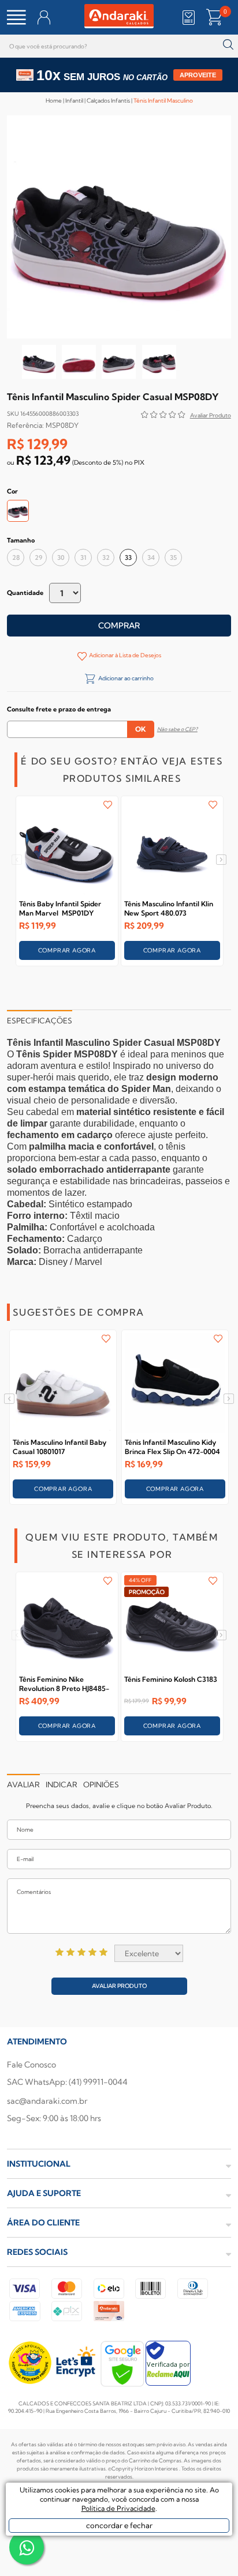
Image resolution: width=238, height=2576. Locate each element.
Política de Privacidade (118, 2508)
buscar (228, 45)
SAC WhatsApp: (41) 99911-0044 (67, 2082)
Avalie (211, 417)
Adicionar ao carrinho (125, 678)
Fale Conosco (31, 2065)
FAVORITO (108, 805)
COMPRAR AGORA (67, 950)
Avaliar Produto (119, 1986)
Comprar (119, 626)
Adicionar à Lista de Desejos (125, 655)
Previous (16, 860)
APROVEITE (198, 75)
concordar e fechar (119, 2525)
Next (222, 860)
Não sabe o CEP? (177, 729)
